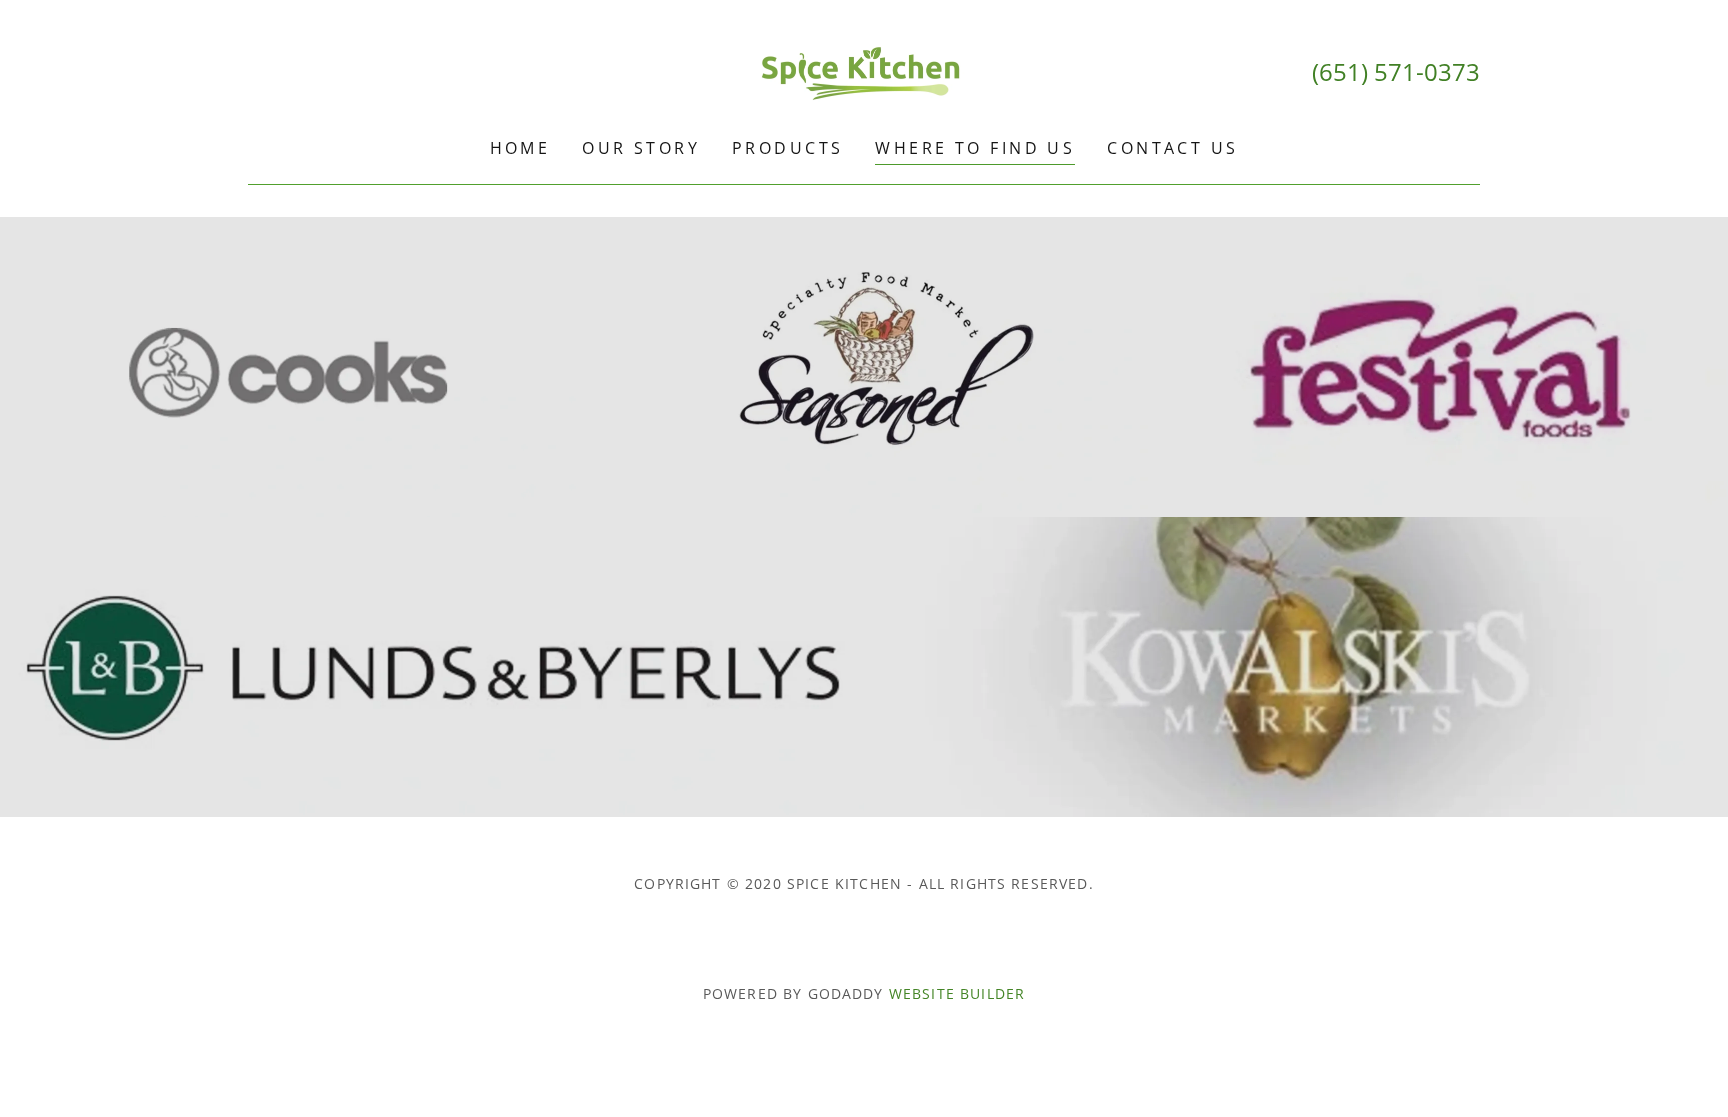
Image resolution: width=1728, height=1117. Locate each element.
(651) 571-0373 (1396, 71)
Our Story (641, 148)
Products (787, 148)
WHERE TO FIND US (975, 148)
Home (520, 148)
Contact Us (1172, 148)
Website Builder (957, 993)
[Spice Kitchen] (864, 70)
